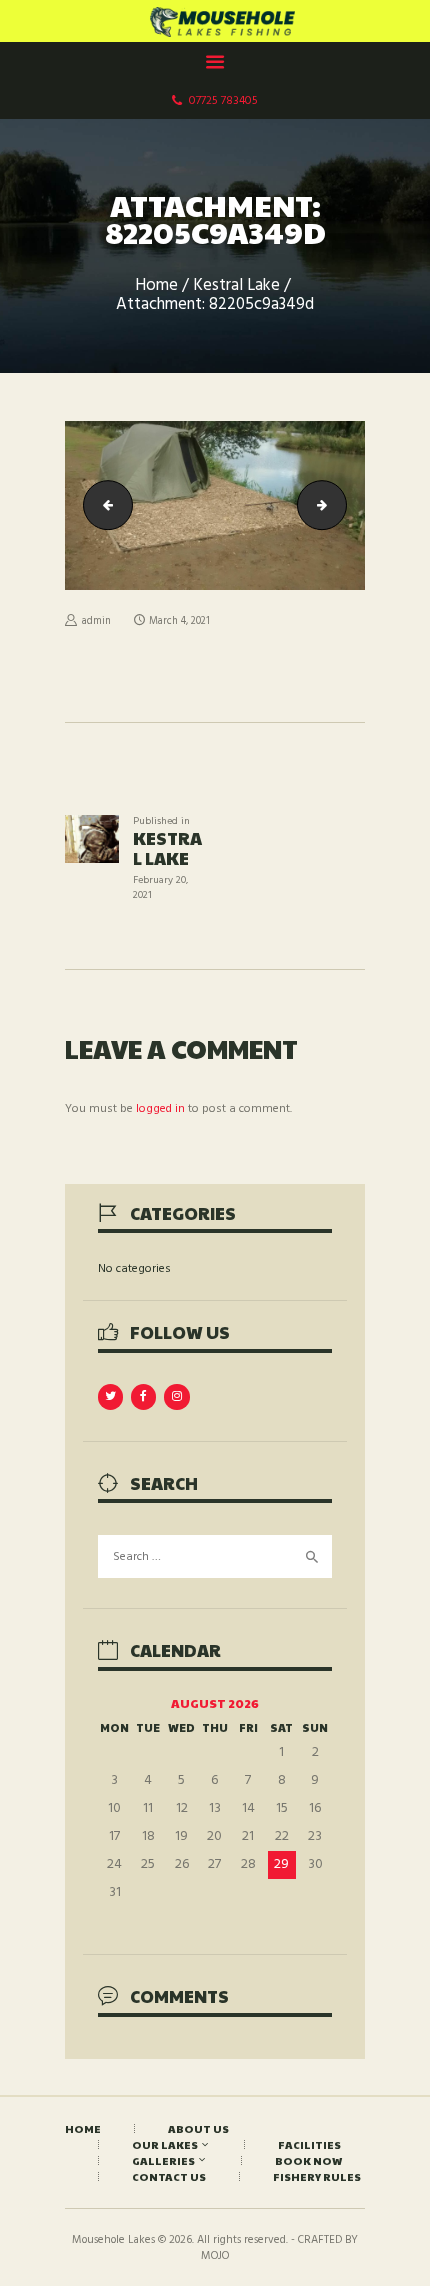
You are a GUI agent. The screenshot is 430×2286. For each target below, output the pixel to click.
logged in (160, 1109)
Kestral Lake (236, 286)
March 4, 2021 (179, 621)
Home (156, 286)
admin (96, 621)
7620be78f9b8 (102, 505)
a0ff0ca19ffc (340, 505)
